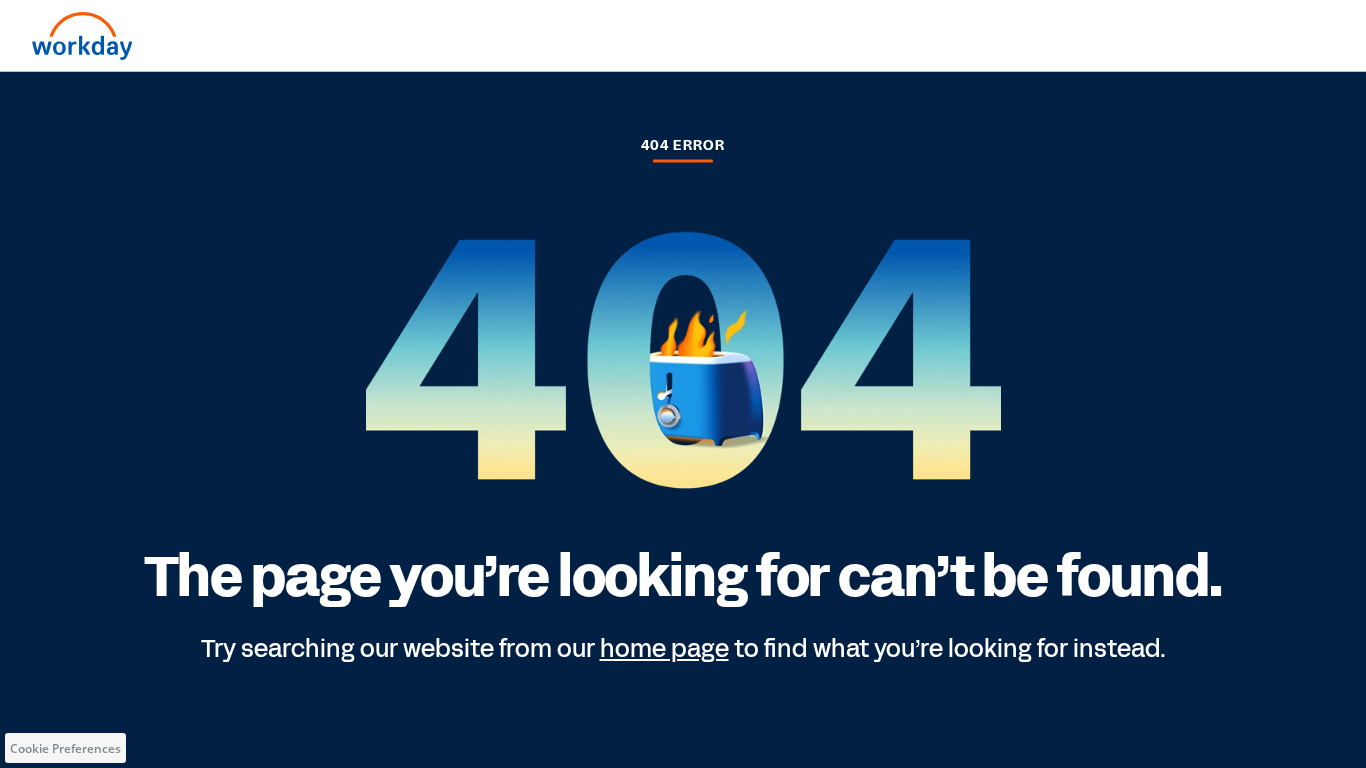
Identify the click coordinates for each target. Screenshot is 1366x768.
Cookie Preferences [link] (65, 748)
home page (664, 649)
